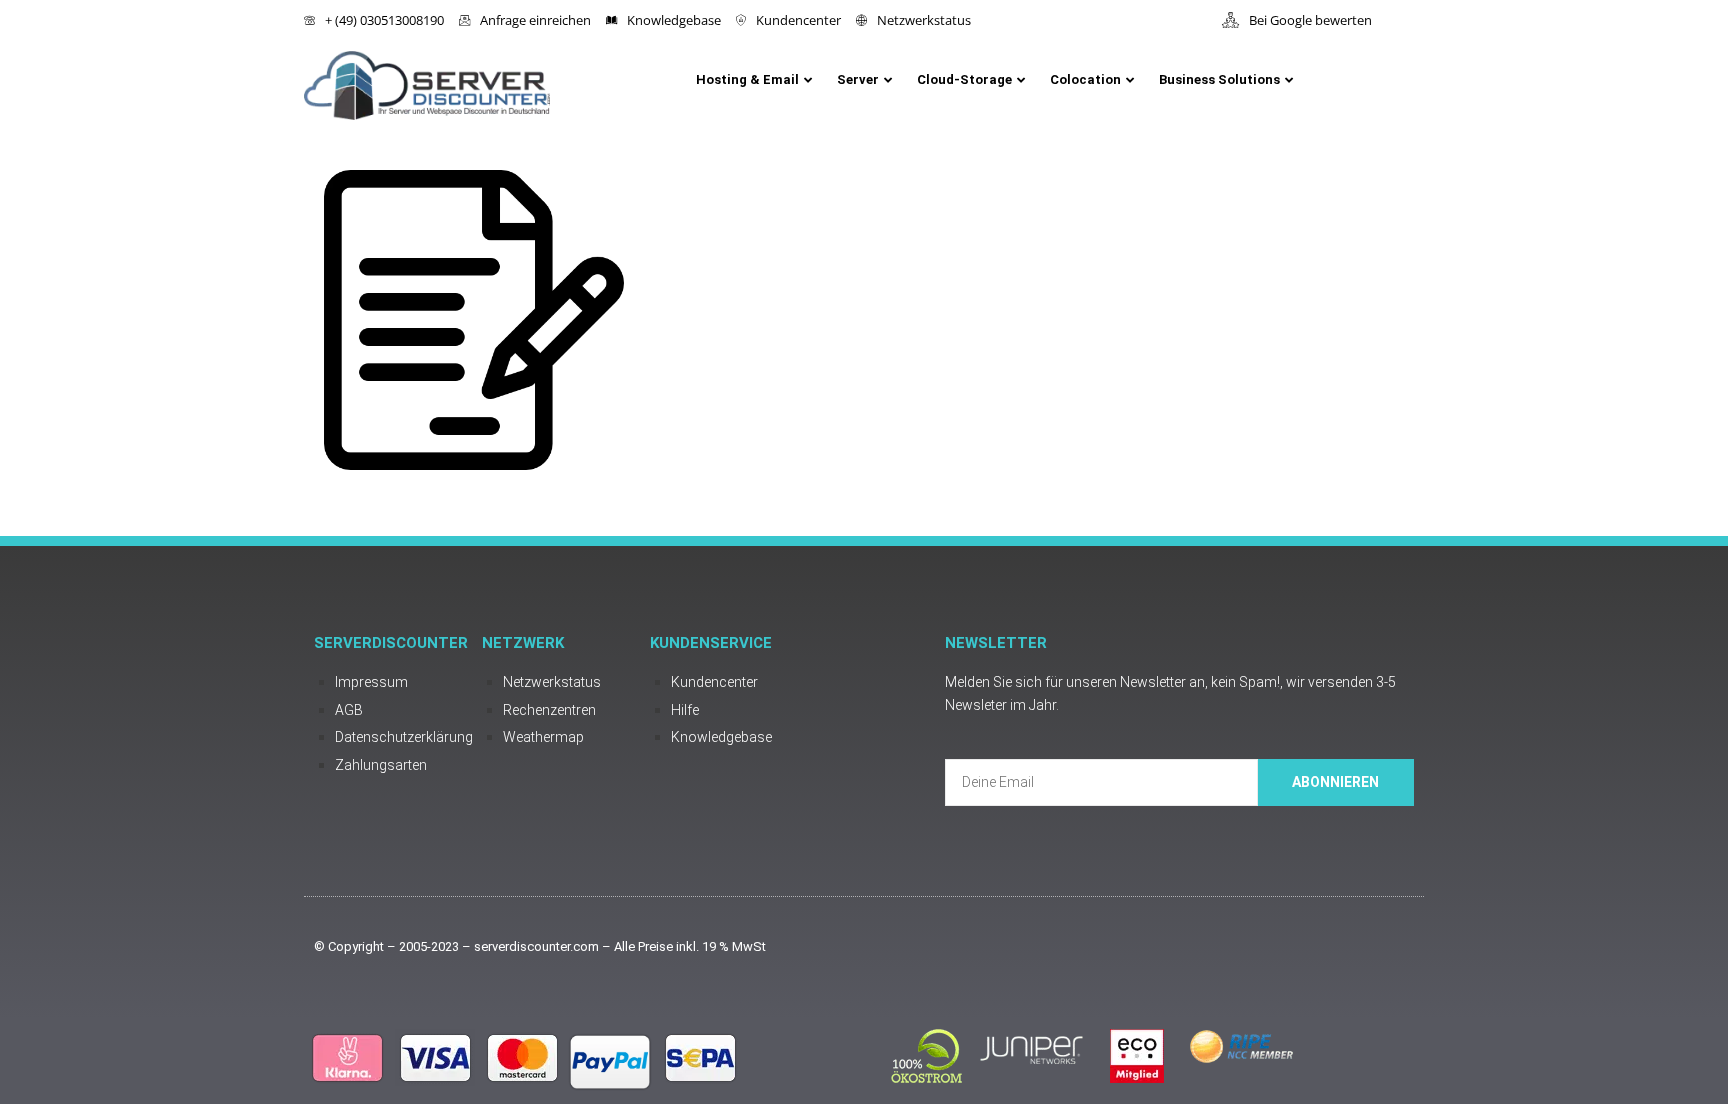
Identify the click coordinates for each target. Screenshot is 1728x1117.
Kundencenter (798, 20)
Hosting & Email (747, 79)
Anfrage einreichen (535, 20)
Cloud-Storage (964, 79)
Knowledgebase (674, 20)
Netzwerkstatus (924, 20)
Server (858, 79)
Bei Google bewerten (1310, 20)
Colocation (1085, 79)
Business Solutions (1219, 79)
